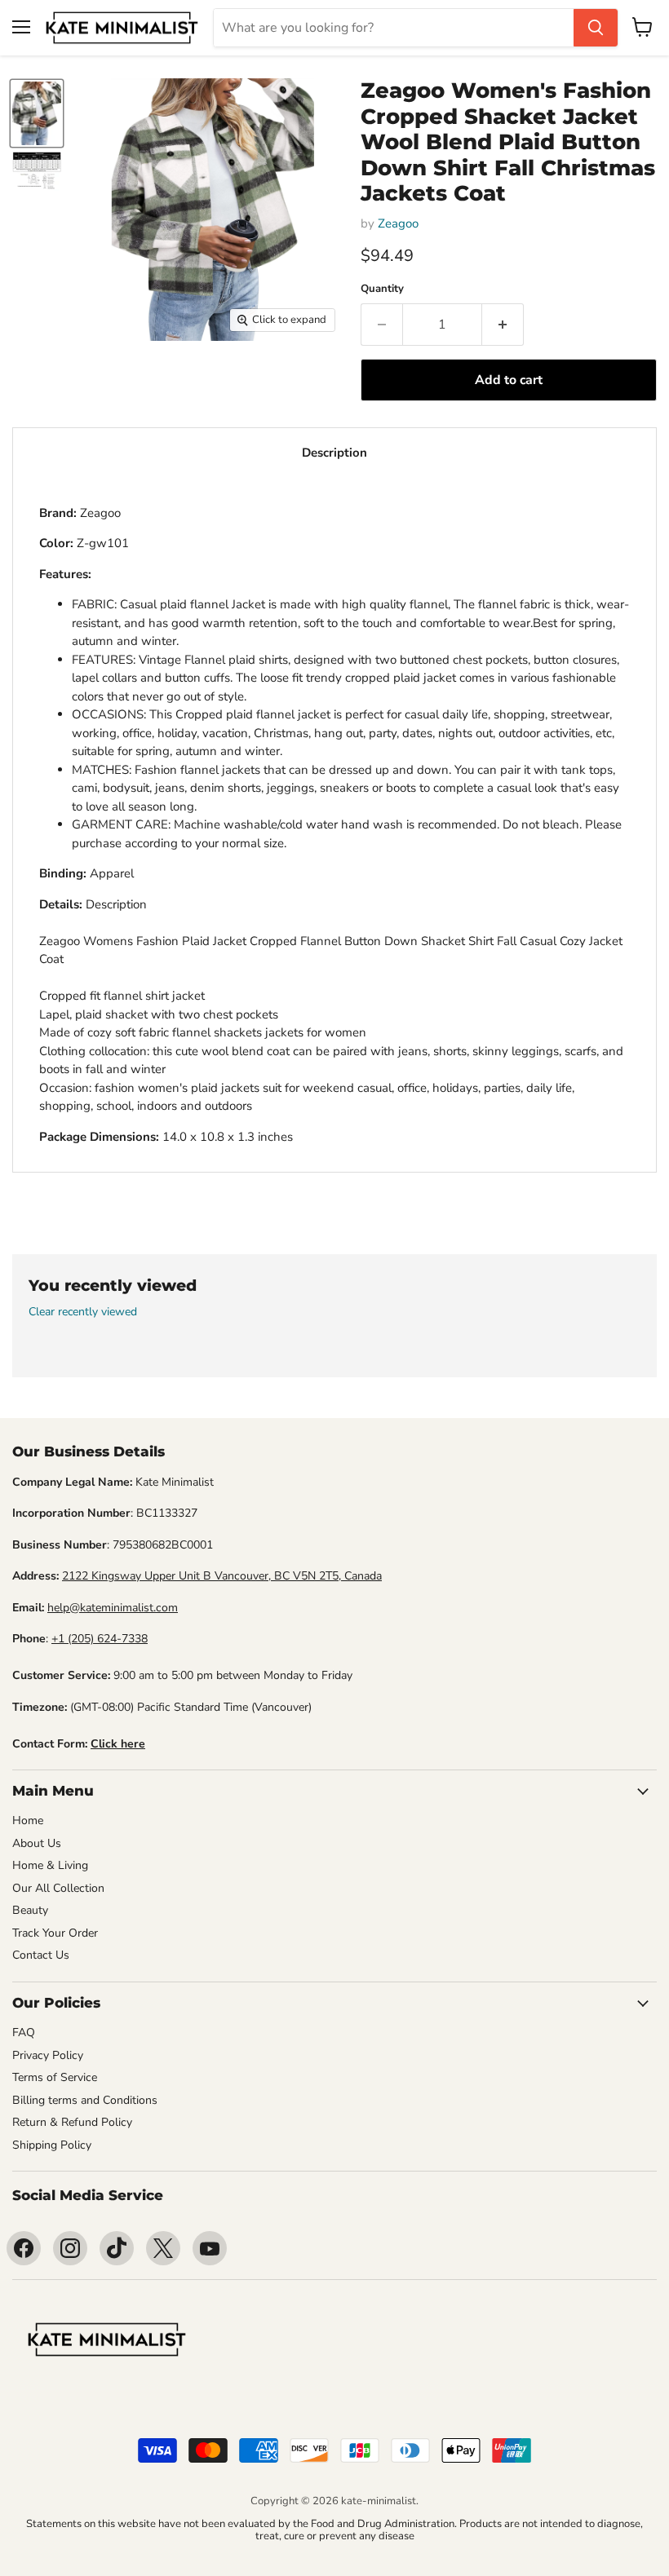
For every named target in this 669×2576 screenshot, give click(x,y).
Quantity (382, 289)
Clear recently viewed (83, 1312)
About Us (37, 1843)
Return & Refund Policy (72, 2122)
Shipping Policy (52, 2145)
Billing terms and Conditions (85, 2100)
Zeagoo (398, 223)
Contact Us (41, 1955)
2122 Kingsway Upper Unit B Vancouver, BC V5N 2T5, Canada (222, 1576)
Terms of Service (55, 2077)
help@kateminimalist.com (113, 1608)
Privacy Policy (48, 2055)
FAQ (24, 2033)
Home (28, 1820)
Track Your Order (55, 1933)
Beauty (30, 1910)
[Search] (596, 28)
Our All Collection (58, 1888)
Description (334, 453)
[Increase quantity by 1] (503, 325)
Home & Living (50, 1865)
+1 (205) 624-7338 (100, 1639)
